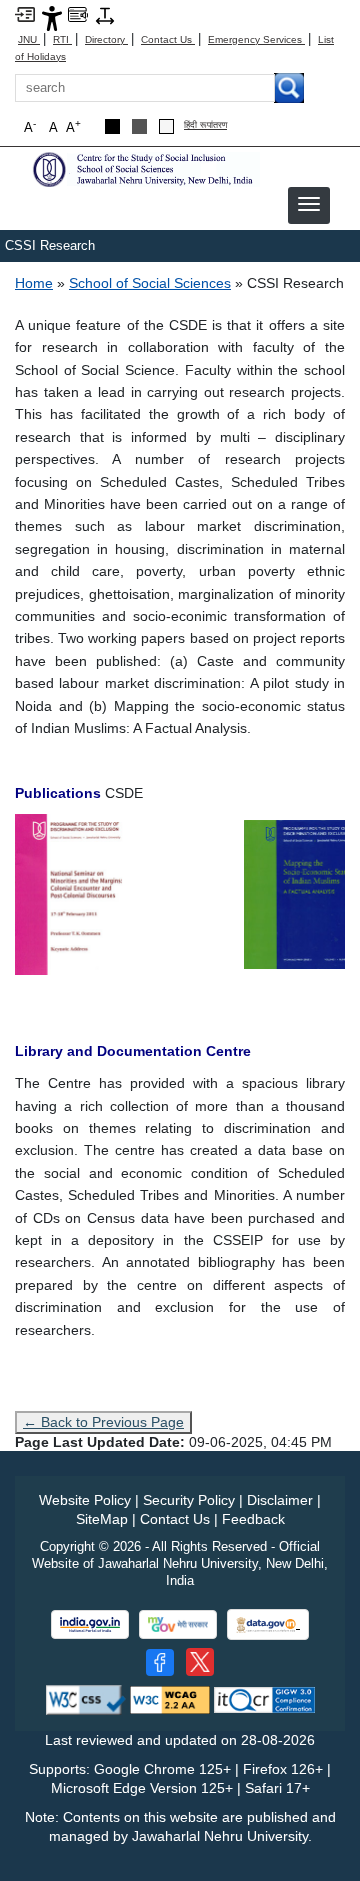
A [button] (73, 126)
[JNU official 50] (200, 1662)
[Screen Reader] (78, 13)
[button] (309, 204)
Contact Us (168, 39)
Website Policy (85, 1500)
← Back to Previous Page (103, 1422)
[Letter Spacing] (105, 14)
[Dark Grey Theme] (139, 126)
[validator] (86, 1699)
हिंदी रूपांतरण (205, 125)
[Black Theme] (112, 126)
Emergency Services (256, 39)
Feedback (253, 1519)
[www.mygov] (178, 1624)
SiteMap (102, 1519)
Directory (106, 39)
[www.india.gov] (90, 1624)
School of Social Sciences (150, 283)
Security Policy (189, 1500)
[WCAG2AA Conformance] (170, 1699)
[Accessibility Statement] (52, 17)
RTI (62, 39)
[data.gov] (268, 1624)
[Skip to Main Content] (25, 13)
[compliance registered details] (264, 1699)
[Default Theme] (166, 126)
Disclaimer (280, 1500)
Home (34, 283)
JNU (29, 39)
